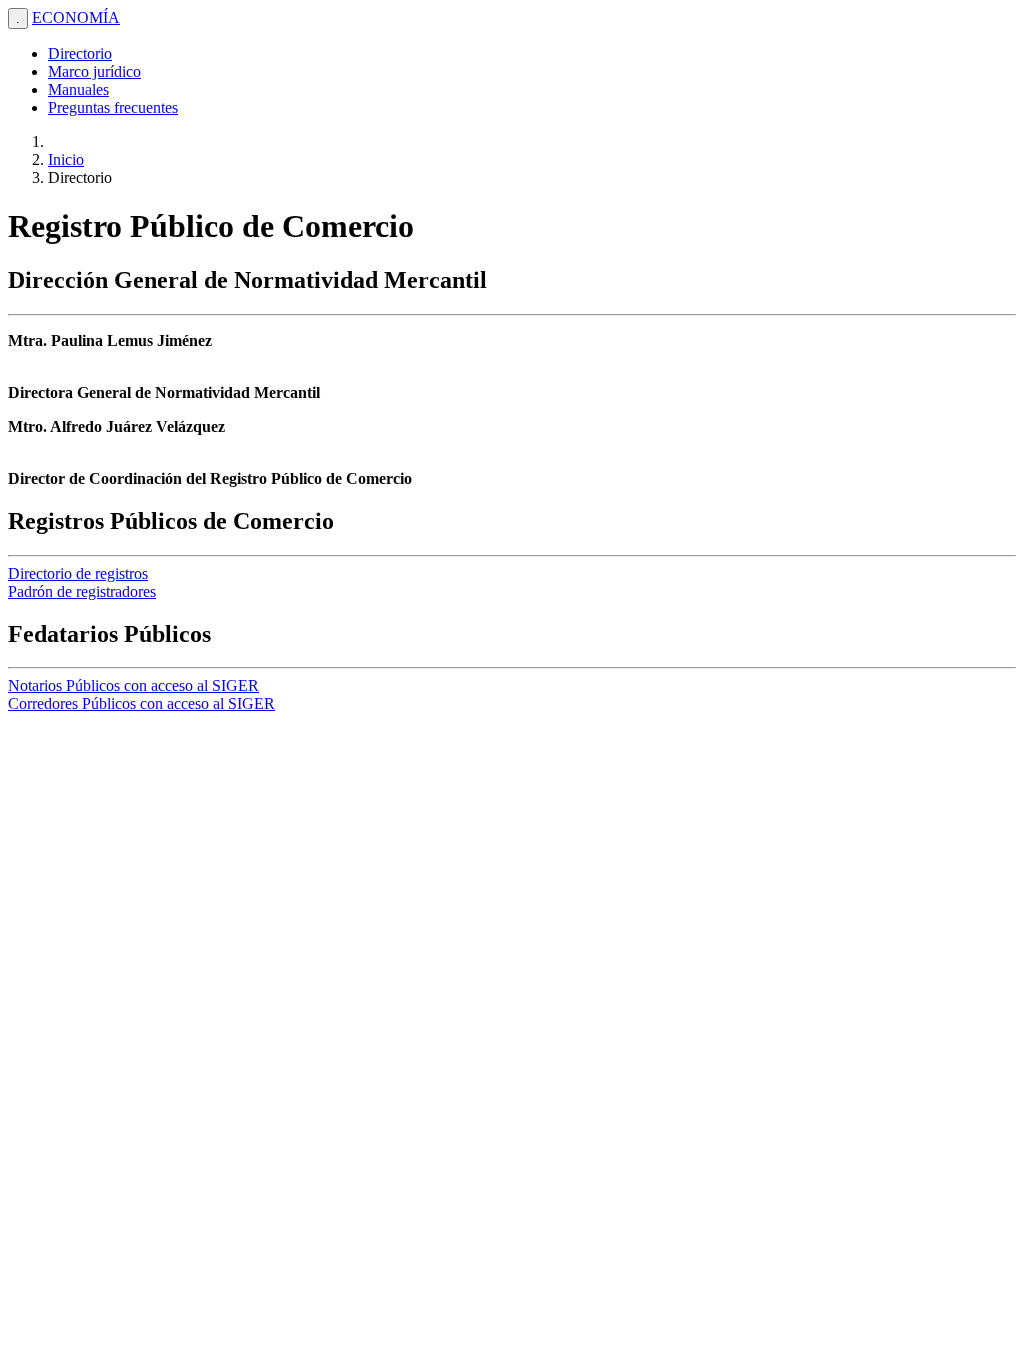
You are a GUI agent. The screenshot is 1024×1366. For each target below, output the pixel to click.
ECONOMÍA (76, 17)
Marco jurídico (94, 71)
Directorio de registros (78, 573)
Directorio (80, 53)
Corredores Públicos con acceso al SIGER (141, 703)
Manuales (78, 89)
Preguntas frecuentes (113, 107)
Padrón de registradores (82, 591)
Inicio (66, 159)
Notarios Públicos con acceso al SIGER (133, 685)
